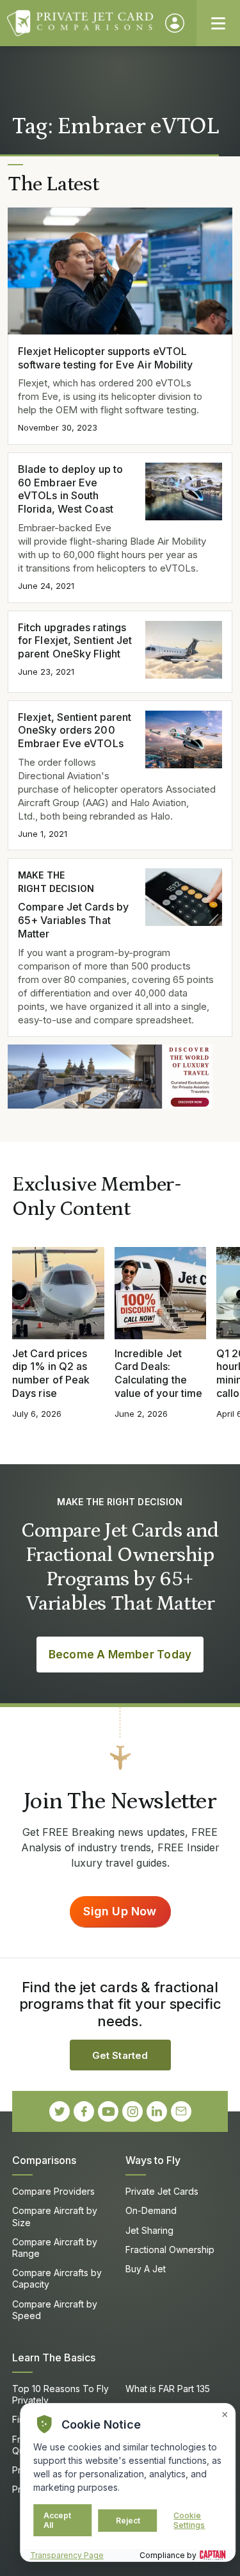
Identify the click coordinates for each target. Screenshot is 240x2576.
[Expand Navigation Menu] (218, 23)
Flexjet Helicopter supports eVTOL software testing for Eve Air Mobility (106, 358)
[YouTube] (108, 2111)
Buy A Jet (146, 2269)
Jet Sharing (149, 2230)
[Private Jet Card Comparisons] (80, 23)
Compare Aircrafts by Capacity (57, 2278)
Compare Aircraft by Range (55, 2248)
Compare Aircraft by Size (55, 2216)
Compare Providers (53, 2191)
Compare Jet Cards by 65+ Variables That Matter (73, 920)
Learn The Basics (54, 2357)
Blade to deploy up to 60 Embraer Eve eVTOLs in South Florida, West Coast (70, 489)
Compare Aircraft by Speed (55, 2310)
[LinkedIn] (157, 2111)
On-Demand (151, 2210)
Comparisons (44, 2160)
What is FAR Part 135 (168, 2389)
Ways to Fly (153, 2160)
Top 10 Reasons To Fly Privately (60, 2394)
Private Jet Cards (162, 2191)
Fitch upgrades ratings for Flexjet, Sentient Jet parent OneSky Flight (75, 641)
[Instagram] (132, 2111)
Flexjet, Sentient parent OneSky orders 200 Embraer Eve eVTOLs (75, 731)
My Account (175, 23)
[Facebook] (84, 2111)
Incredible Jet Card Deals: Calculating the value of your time (159, 1373)
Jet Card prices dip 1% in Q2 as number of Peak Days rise (51, 1373)
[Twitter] (60, 2111)
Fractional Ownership (170, 2250)
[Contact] (181, 2111)
